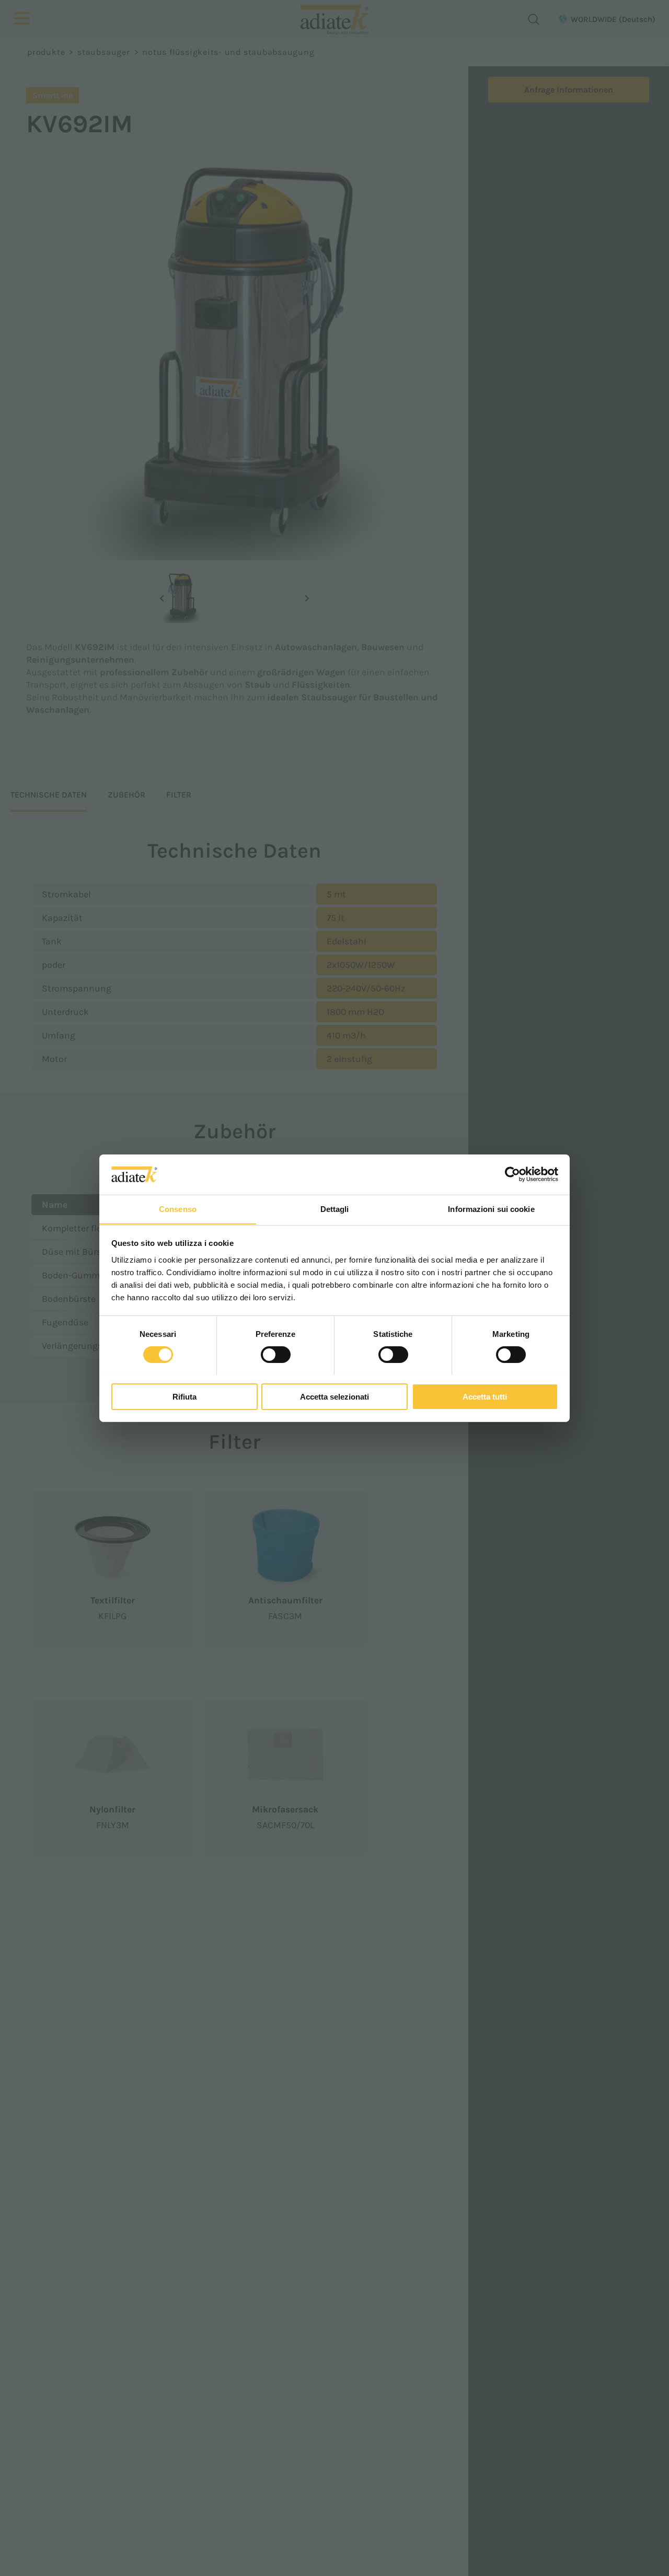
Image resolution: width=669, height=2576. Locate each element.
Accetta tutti (485, 1396)
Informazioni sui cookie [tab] (491, 1209)
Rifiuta (184, 1396)
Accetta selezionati (334, 1396)
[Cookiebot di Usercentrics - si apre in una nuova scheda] (512, 1174)
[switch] (276, 1355)
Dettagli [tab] (335, 1209)
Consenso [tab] (178, 1209)
